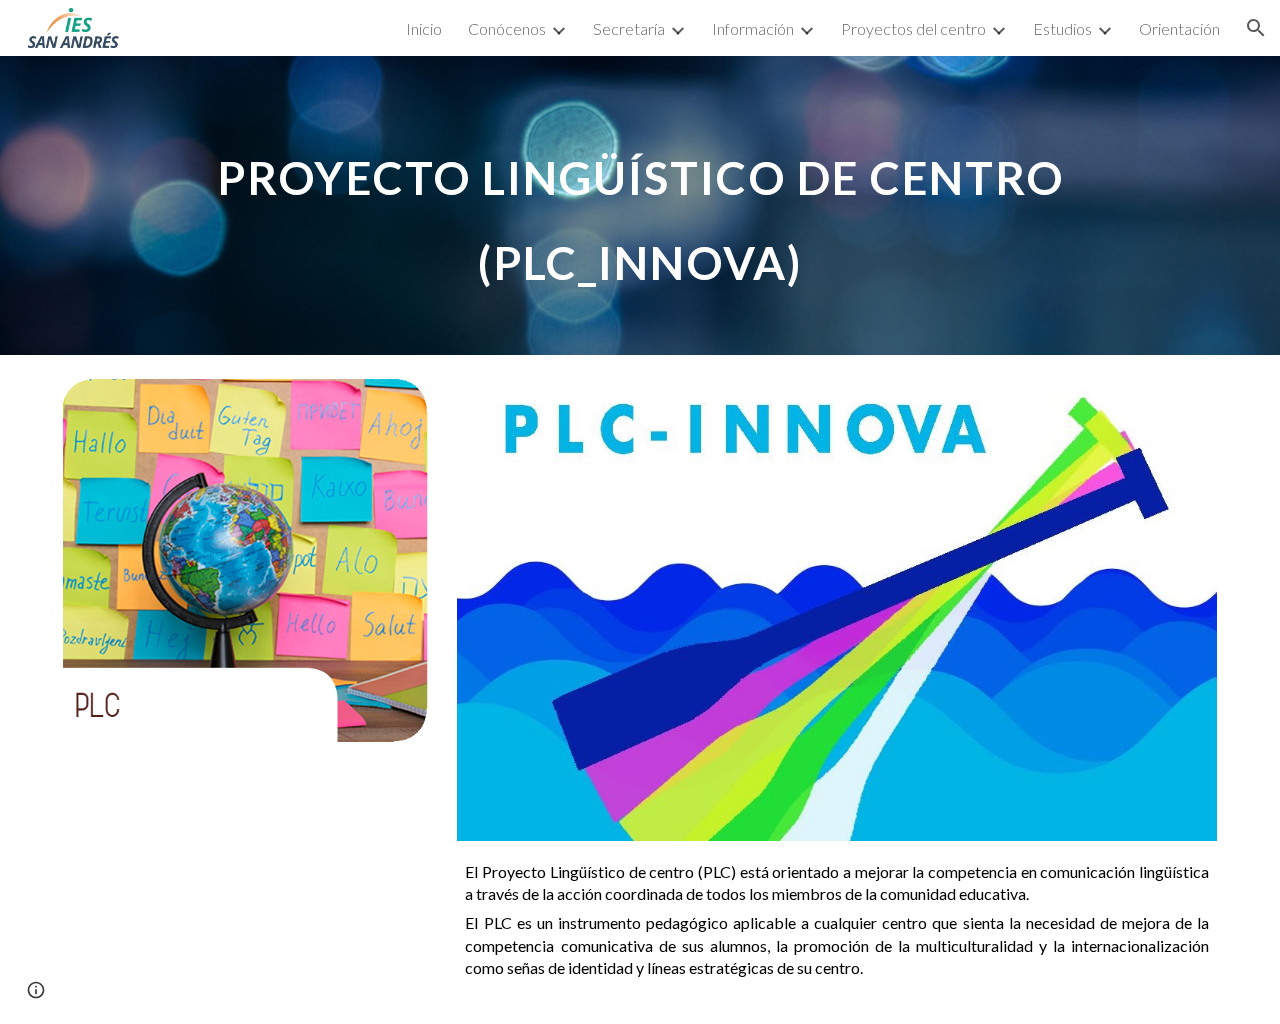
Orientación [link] (1179, 28)
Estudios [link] (1062, 28)
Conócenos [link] (507, 28)
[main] (640, 205)
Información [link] (753, 28)
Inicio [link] (424, 28)
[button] (1256, 28)
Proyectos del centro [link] (913, 28)
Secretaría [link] (629, 28)
